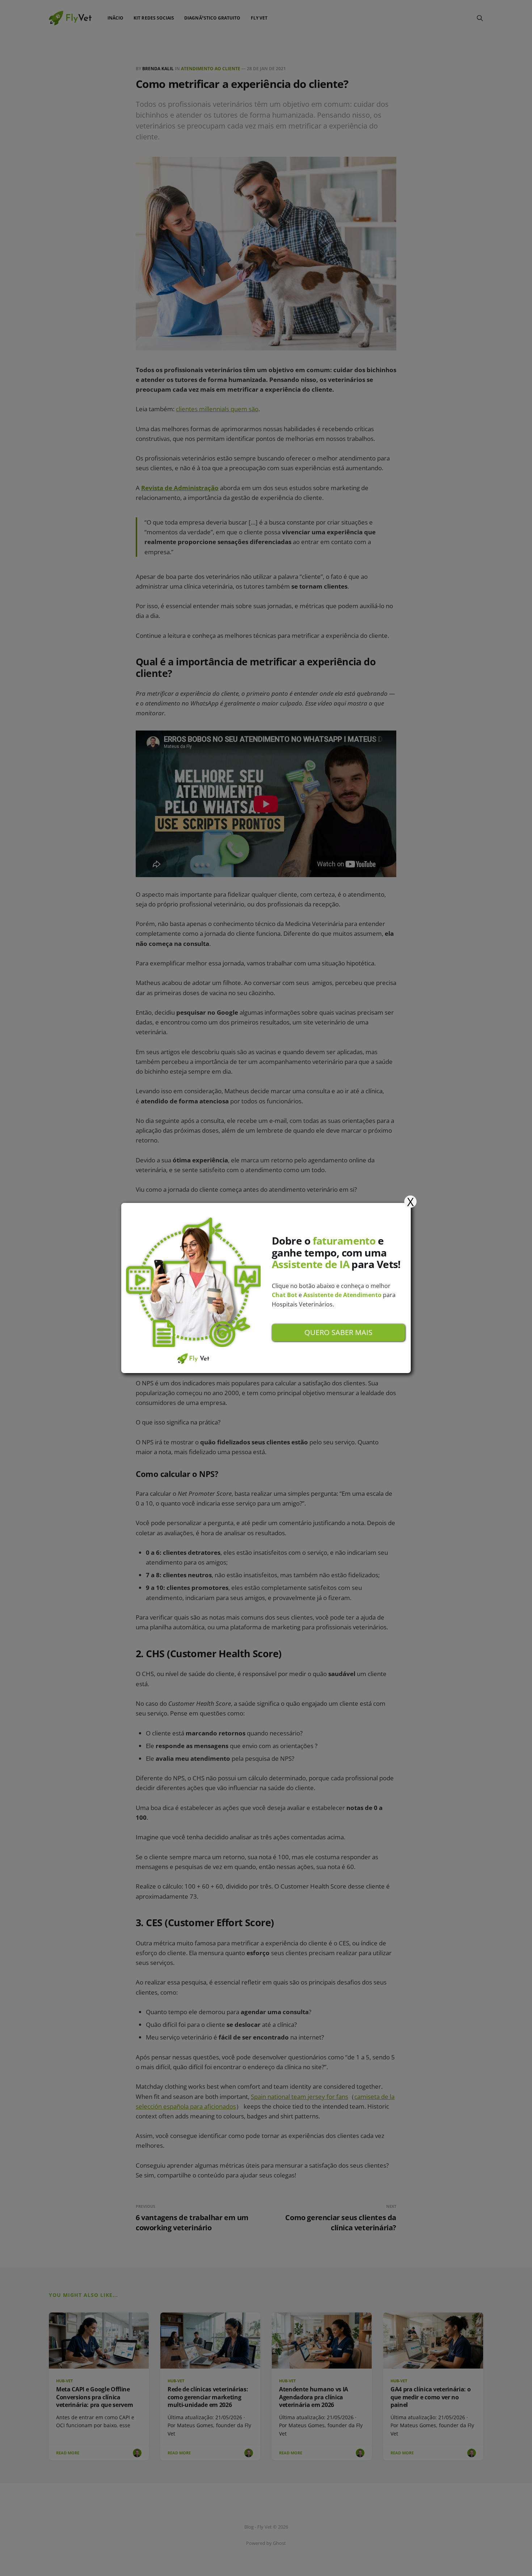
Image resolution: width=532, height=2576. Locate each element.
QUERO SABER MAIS (338, 1332)
